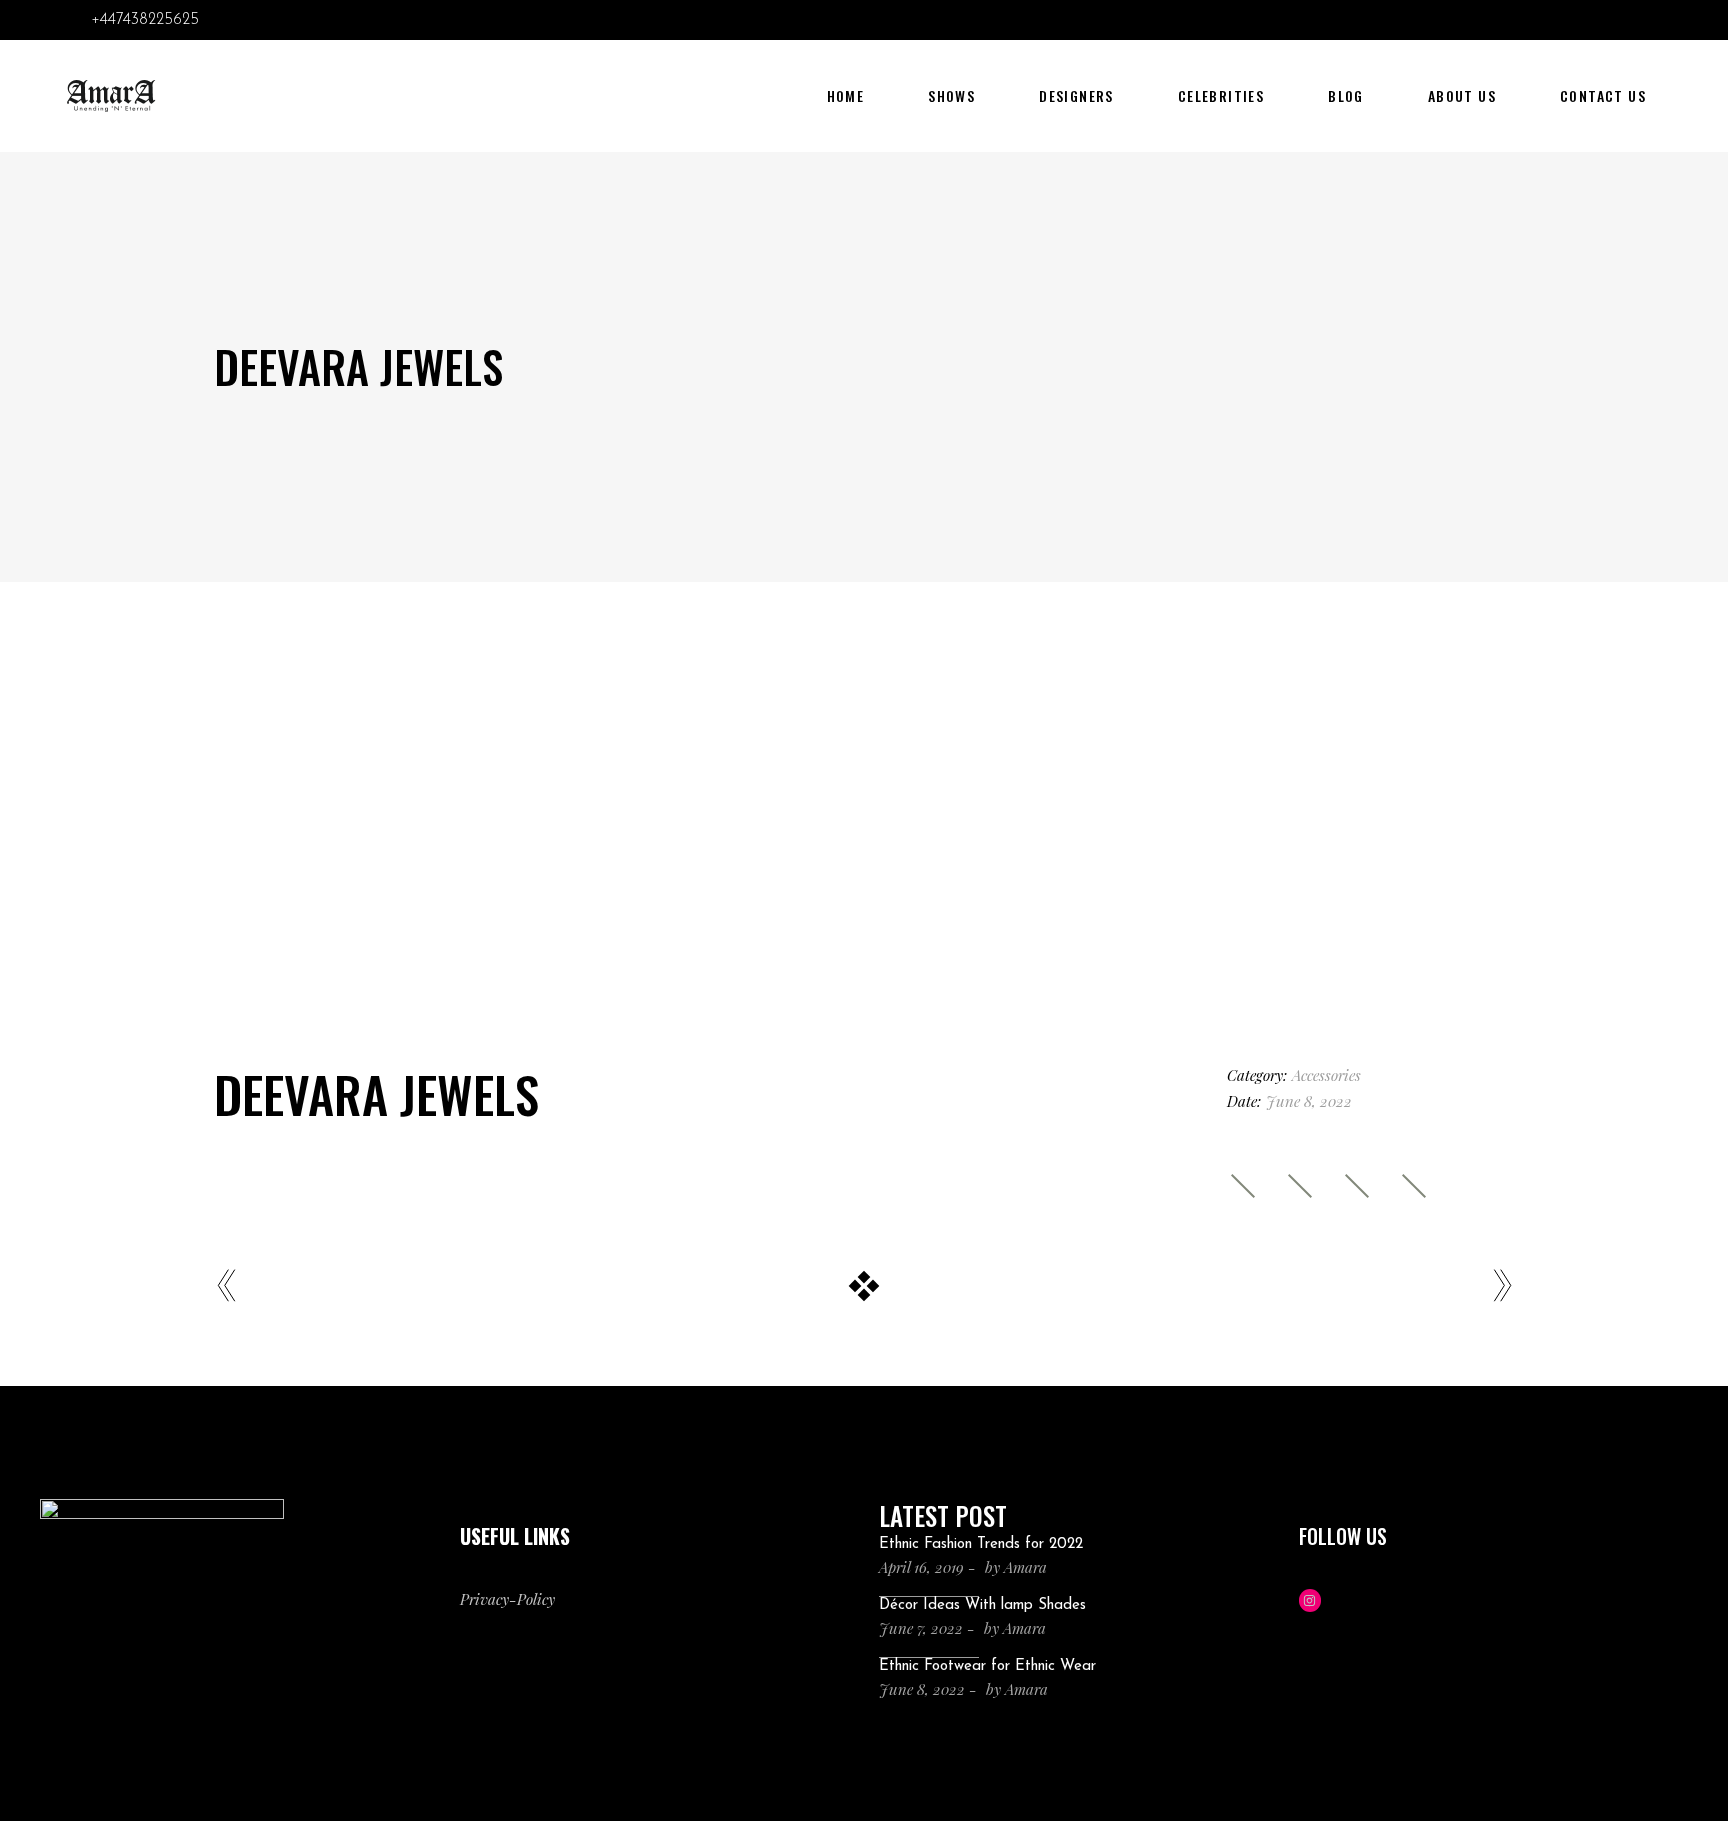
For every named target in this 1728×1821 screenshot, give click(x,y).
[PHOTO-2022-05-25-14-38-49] (1307, 899)
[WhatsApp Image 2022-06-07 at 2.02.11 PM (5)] (863, 844)
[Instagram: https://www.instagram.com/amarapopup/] (1310, 1600)
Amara (1025, 1567)
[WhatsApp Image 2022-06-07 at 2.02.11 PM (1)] (863, 899)
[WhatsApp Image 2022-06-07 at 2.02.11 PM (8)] (420, 844)
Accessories (1326, 1075)
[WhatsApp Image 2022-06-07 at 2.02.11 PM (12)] (863, 1009)
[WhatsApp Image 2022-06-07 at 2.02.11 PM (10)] (420, 789)
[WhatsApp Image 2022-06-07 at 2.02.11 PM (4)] (420, 954)
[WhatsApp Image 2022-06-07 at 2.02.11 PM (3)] (1307, 844)
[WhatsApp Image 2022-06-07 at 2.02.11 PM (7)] (1307, 789)
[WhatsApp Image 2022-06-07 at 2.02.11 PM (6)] (863, 954)
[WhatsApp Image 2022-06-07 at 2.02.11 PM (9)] (863, 789)
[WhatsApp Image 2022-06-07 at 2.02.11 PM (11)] (420, 1009)
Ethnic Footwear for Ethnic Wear (987, 1666)
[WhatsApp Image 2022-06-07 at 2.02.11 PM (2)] (1307, 954)
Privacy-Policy (507, 1599)
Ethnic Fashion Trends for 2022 (981, 1544)
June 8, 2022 (922, 1689)
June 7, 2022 (921, 1628)
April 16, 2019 (921, 1567)
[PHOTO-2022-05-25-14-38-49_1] (420, 734)
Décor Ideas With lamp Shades (982, 1605)
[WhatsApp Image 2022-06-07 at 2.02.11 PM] (420, 899)
